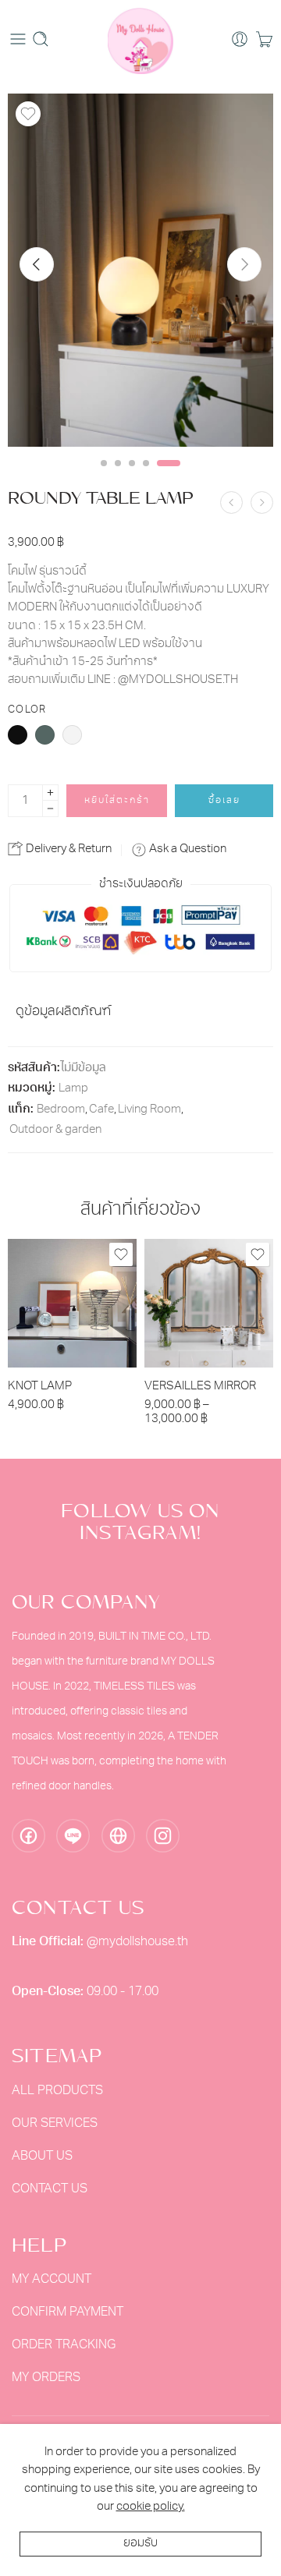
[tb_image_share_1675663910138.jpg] (140, 270)
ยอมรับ (140, 2544)
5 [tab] (169, 476)
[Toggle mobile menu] (18, 39)
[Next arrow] (244, 264)
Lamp (73, 1089)
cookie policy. (151, 2507)
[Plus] (50, 793)
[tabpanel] (140, 274)
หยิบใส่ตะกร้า (117, 801)
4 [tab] (146, 476)
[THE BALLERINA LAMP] (262, 502)
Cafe (101, 1110)
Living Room (149, 1110)
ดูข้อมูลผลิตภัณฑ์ (63, 1012)
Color (27, 710)
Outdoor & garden (55, 1130)
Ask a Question (187, 849)
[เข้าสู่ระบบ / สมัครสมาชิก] (240, 39)
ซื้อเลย (224, 801)
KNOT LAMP (40, 1387)
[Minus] (50, 809)
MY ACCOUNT (52, 2280)
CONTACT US (50, 2189)
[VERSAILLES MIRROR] (209, 1303)
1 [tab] (104, 476)
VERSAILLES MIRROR (200, 1387)
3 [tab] (132, 476)
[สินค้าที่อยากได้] (28, 114)
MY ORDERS (46, 2378)
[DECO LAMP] (231, 502)
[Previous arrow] (37, 264)
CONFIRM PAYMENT (68, 2312)
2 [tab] (118, 476)
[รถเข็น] (264, 39)
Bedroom (61, 1110)
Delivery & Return (68, 849)
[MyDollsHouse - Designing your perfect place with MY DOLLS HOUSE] (141, 39)
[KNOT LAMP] (72, 1303)
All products (57, 2091)
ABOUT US (42, 2157)
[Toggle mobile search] (41, 39)
